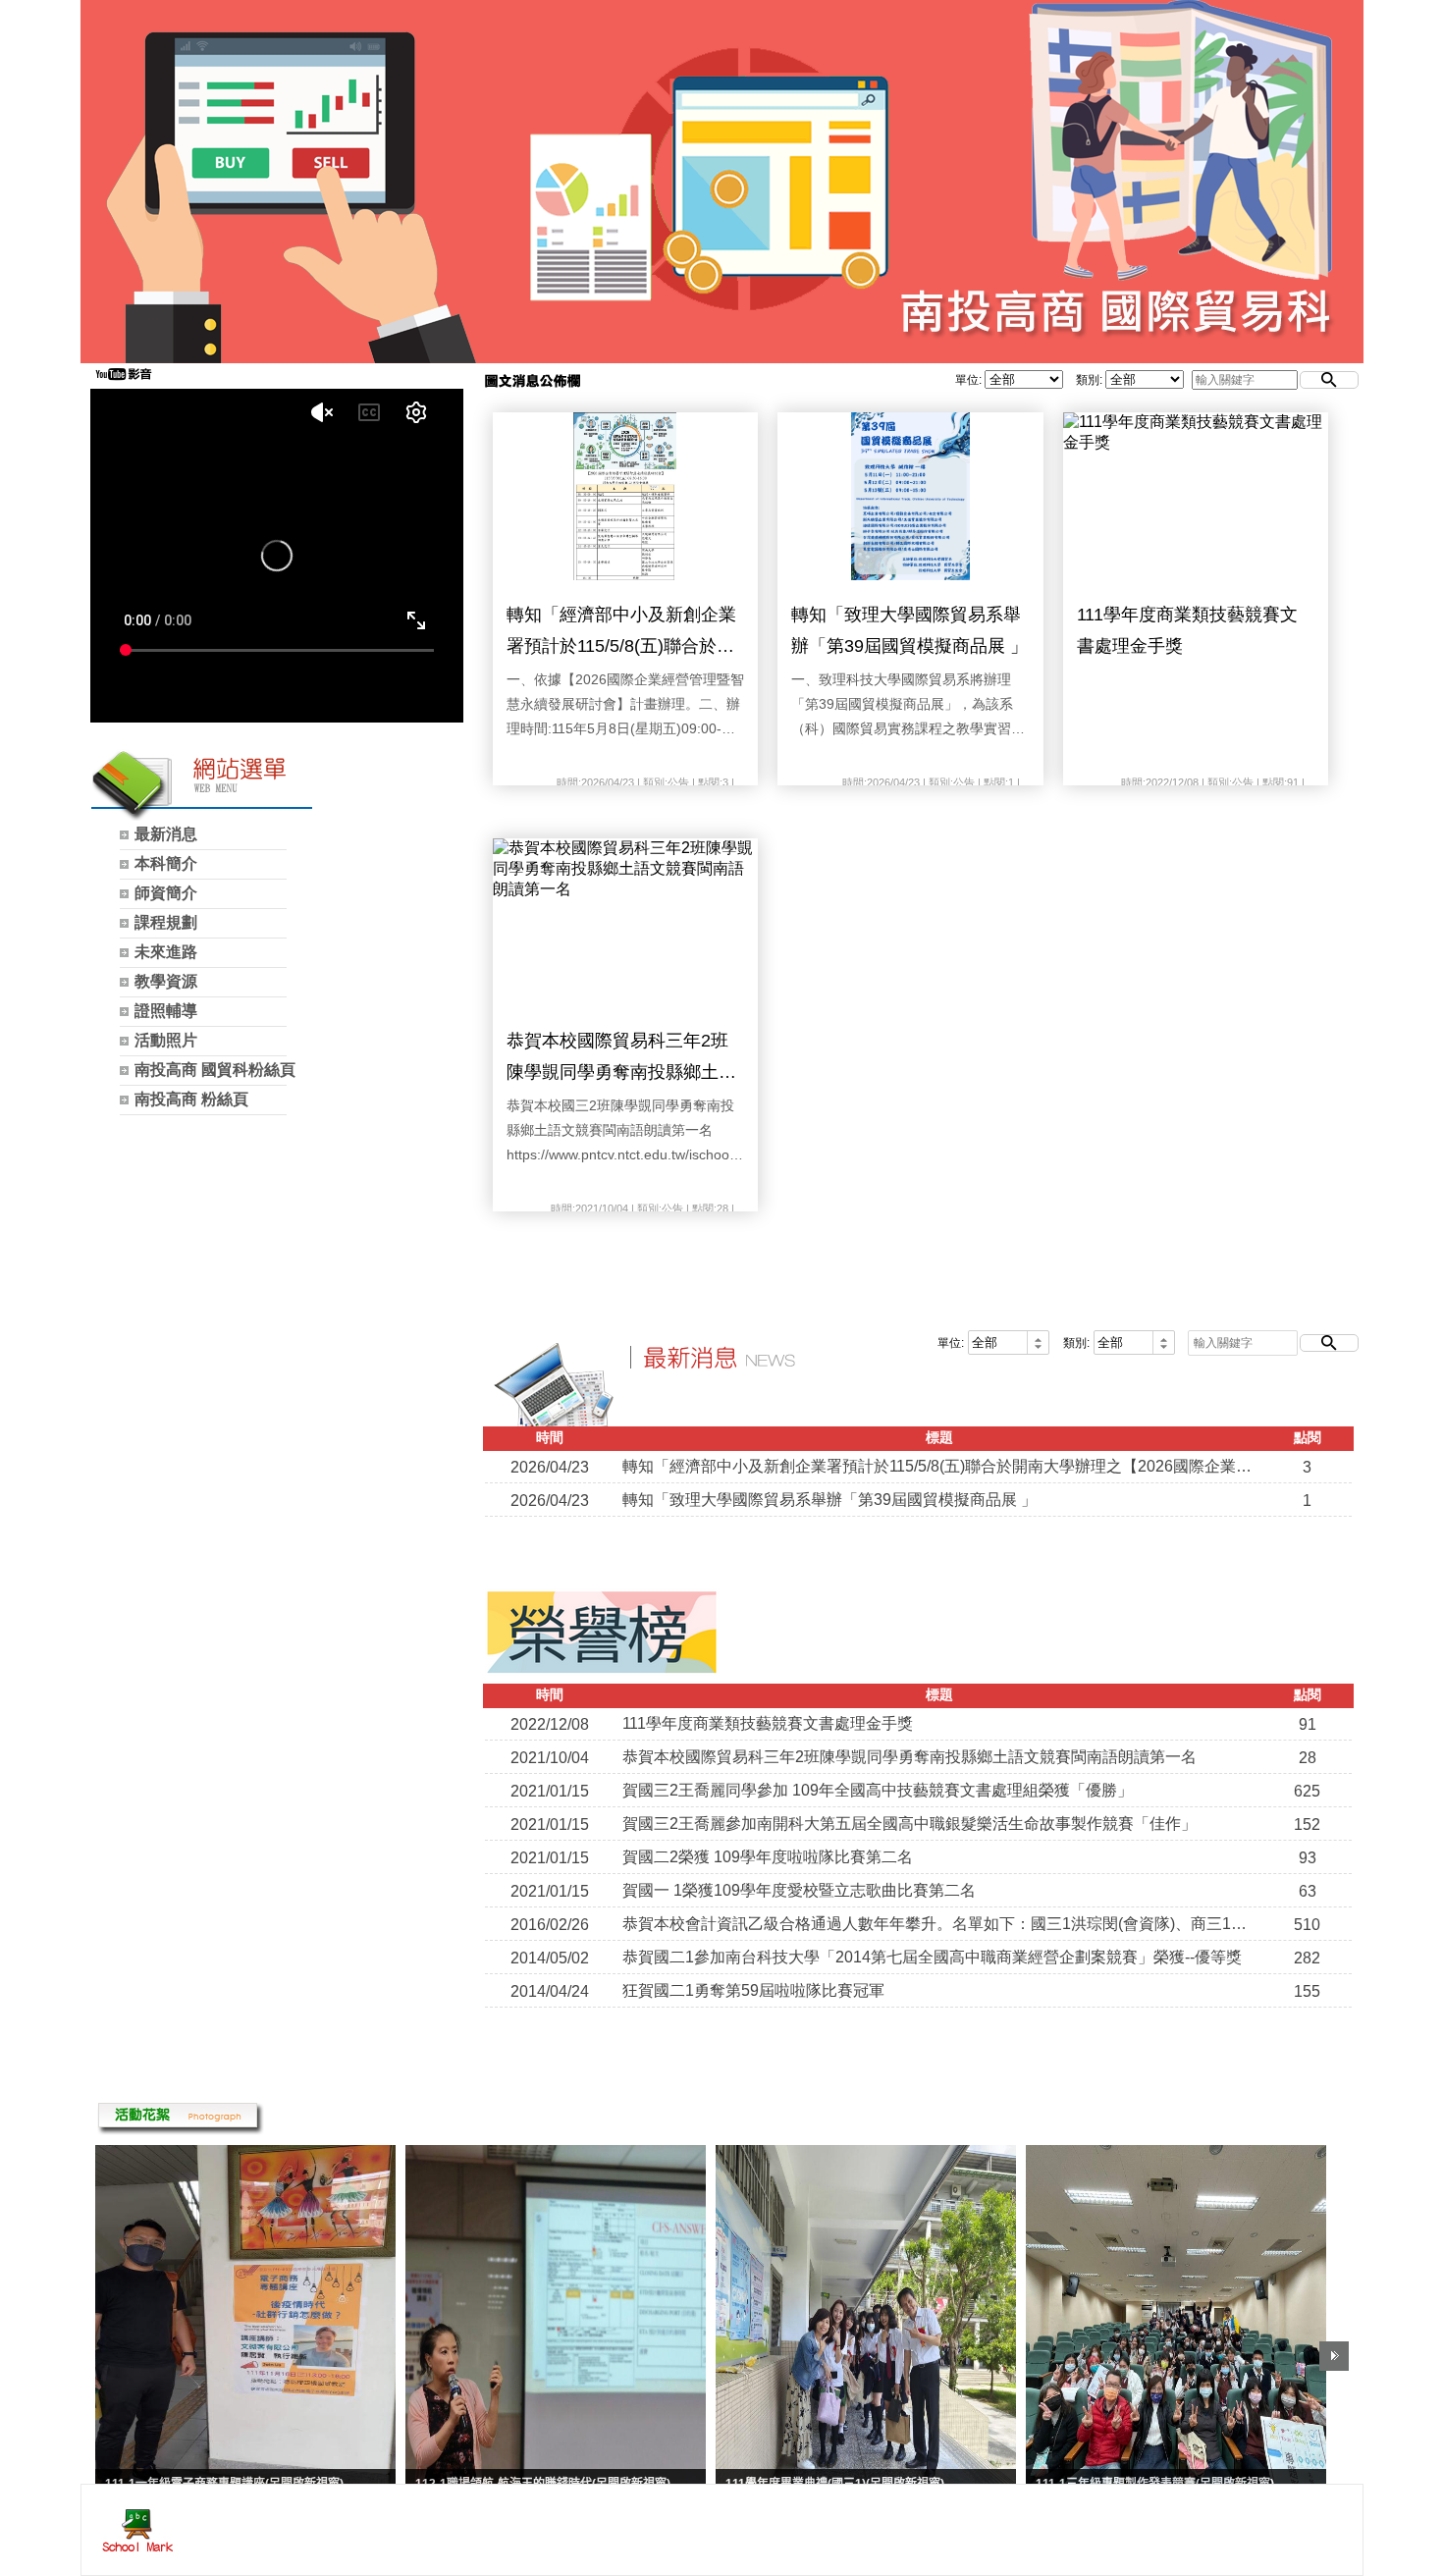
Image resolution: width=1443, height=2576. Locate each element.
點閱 (1308, 1437)
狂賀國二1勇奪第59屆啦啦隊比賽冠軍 (753, 1990)
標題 (939, 1437)
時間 (550, 1437)
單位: (968, 380)
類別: (1089, 380)
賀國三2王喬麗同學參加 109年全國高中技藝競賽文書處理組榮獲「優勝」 (878, 1790)
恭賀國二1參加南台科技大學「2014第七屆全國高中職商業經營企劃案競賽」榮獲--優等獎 (932, 1957)
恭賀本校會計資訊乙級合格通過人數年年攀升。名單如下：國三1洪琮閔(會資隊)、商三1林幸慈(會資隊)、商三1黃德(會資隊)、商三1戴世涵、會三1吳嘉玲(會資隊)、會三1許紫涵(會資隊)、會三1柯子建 (939, 1924)
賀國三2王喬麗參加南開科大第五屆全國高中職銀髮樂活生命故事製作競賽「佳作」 (909, 1824)
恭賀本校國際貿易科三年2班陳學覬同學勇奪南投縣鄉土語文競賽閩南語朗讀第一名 (621, 1060)
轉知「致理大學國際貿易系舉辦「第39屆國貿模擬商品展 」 (909, 630)
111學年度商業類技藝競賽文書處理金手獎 (1187, 630)
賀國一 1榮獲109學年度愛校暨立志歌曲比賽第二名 (799, 1890)
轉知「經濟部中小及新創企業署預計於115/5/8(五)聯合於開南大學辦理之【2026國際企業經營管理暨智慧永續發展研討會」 (623, 634)
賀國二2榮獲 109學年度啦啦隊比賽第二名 (768, 1857)
